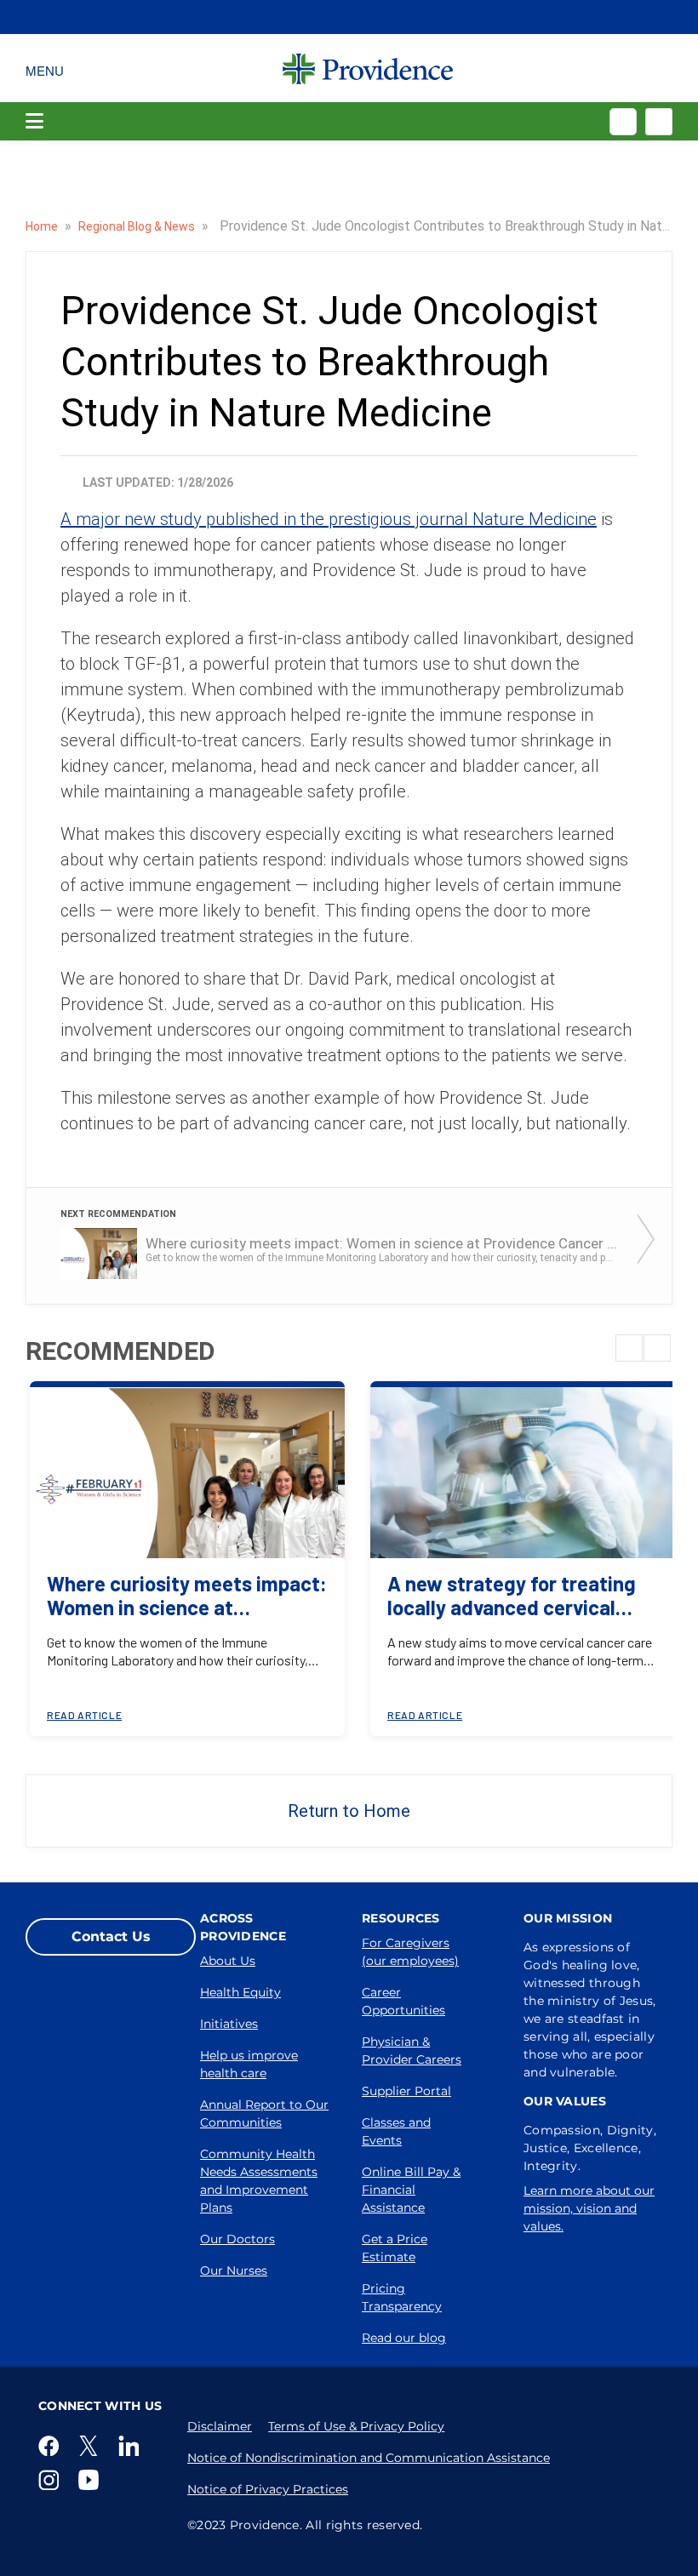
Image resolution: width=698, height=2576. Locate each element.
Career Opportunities (403, 2001)
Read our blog (404, 2338)
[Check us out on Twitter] (92, 2446)
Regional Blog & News (138, 226)
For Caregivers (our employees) (410, 1952)
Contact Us (111, 1936)
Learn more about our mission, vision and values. (589, 2208)
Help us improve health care (249, 2064)
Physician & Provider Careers (412, 2051)
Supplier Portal (406, 2091)
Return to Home (349, 1811)
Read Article (84, 1715)
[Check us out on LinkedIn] (132, 2446)
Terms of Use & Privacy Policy (356, 2426)
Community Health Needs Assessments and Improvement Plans (259, 2181)
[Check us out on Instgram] (52, 2480)
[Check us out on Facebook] (52, 2446)
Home (43, 226)
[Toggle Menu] (45, 68)
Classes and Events (396, 2131)
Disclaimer (220, 2426)
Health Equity (240, 1992)
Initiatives (229, 2024)
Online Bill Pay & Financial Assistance (411, 2190)
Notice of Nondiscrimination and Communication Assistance (369, 2458)
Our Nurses (234, 2270)
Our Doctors (237, 2239)
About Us (228, 1961)
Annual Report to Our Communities (264, 2113)
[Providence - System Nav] (368, 68)
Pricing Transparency (402, 2297)
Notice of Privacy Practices (268, 2489)
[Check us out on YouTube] (92, 2480)
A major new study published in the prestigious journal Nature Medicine (329, 519)
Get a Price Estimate (395, 2248)
